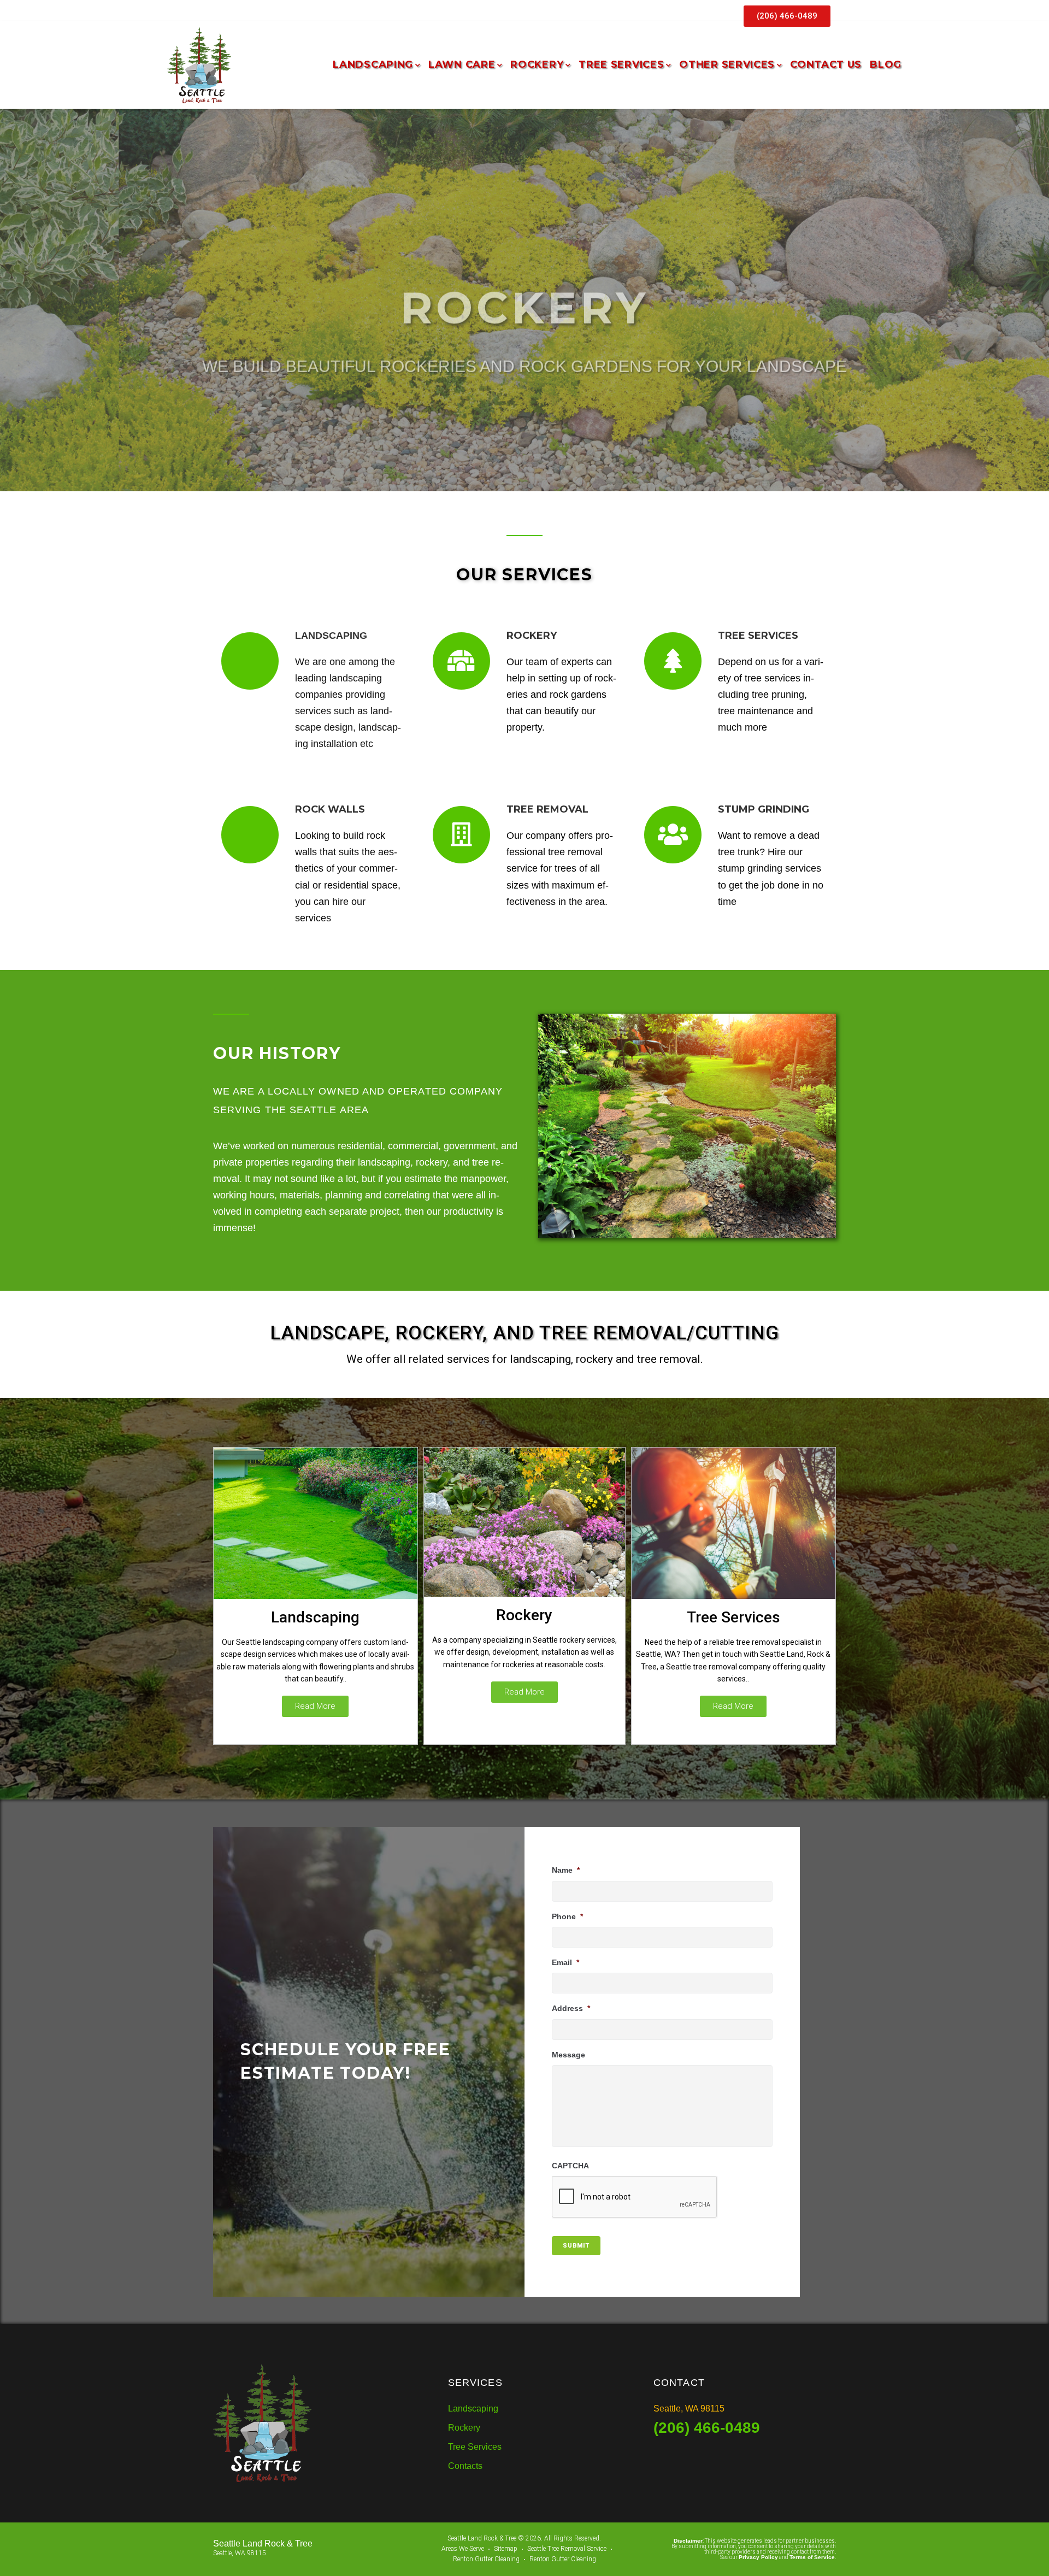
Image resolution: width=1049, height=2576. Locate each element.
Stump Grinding (764, 809)
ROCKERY (532, 636)
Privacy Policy (758, 2557)
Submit (576, 2246)
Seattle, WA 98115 (689, 2409)
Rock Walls (330, 809)
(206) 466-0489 (707, 2428)
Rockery (524, 1615)
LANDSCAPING (331, 636)
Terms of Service (812, 2557)
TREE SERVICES (758, 636)
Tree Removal (547, 809)
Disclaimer (688, 2541)
